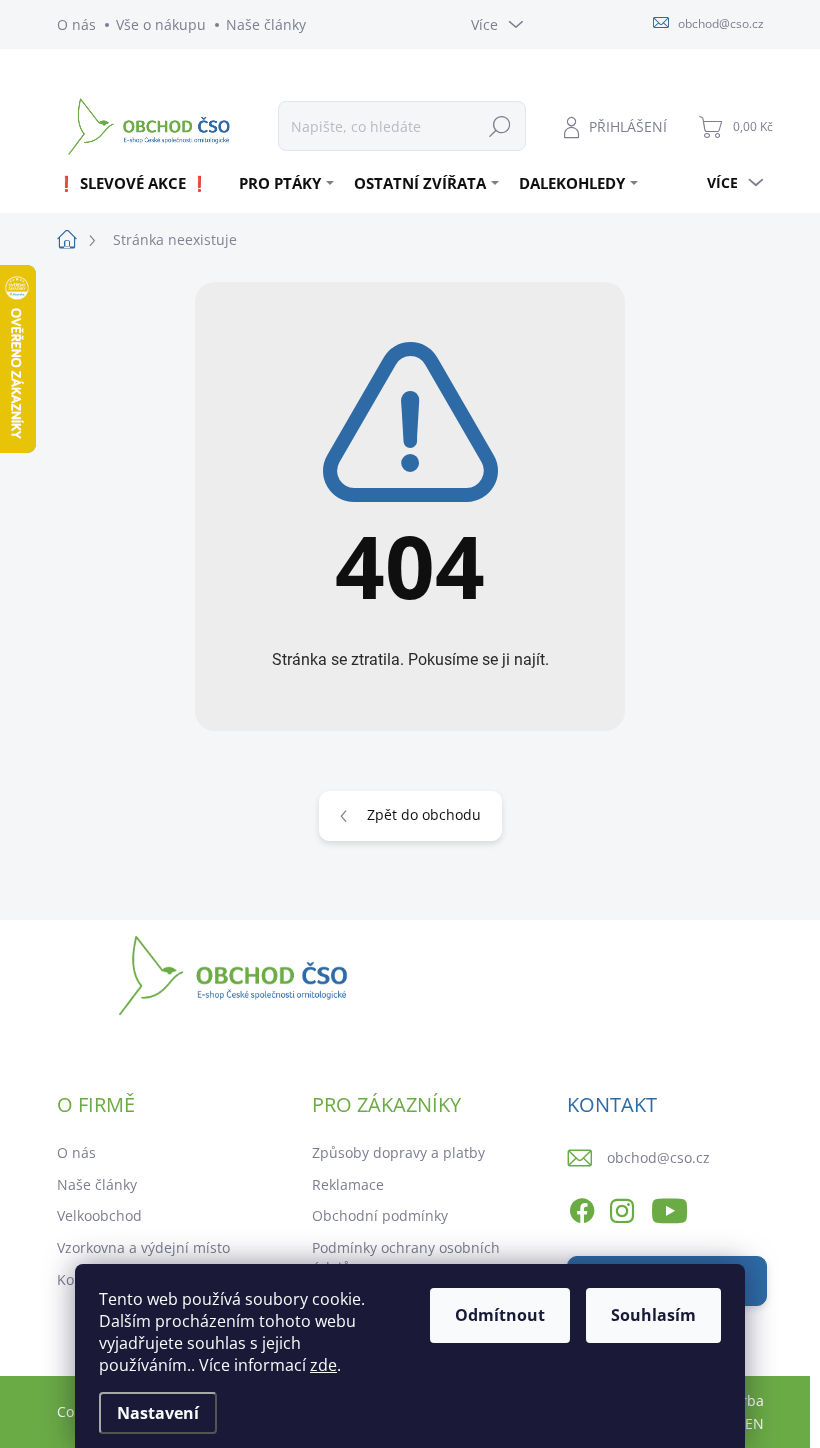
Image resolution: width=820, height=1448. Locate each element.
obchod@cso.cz (658, 1157)
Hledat (500, 125)
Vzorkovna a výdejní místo (143, 1247)
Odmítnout (500, 1315)
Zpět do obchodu (424, 814)
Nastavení (158, 1413)
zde (323, 1365)
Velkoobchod (99, 1215)
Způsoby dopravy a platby (398, 1152)
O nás (76, 24)
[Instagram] (622, 1208)
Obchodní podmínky (380, 1215)
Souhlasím (653, 1315)
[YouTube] (669, 1208)
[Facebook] (582, 1208)
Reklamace (348, 1184)
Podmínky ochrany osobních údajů (406, 1257)
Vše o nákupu (161, 24)
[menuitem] (140, 183)
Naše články (266, 24)
